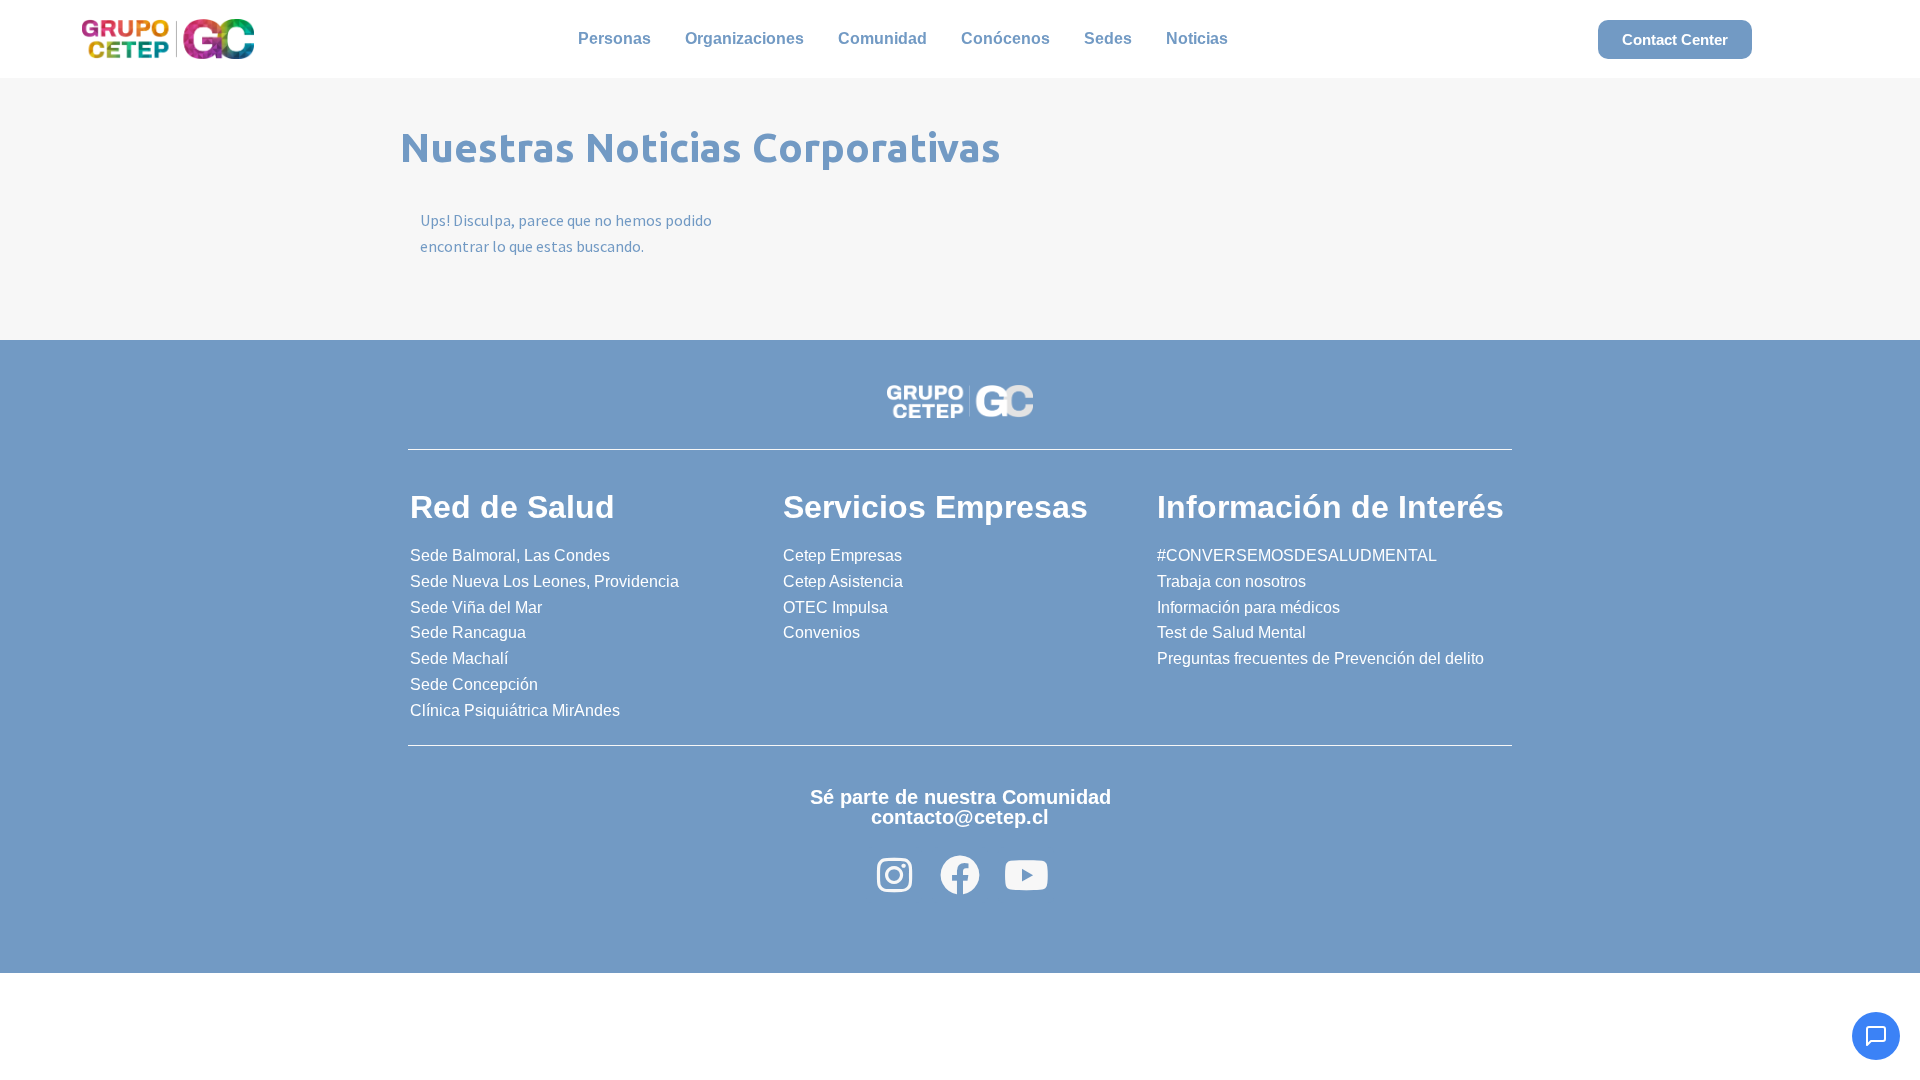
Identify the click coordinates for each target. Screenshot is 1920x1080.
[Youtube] (1026, 875)
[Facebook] (960, 875)
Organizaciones (744, 38)
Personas (614, 38)
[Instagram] (894, 875)
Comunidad (882, 38)
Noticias (1197, 38)
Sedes (1108, 38)
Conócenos (1005, 38)
